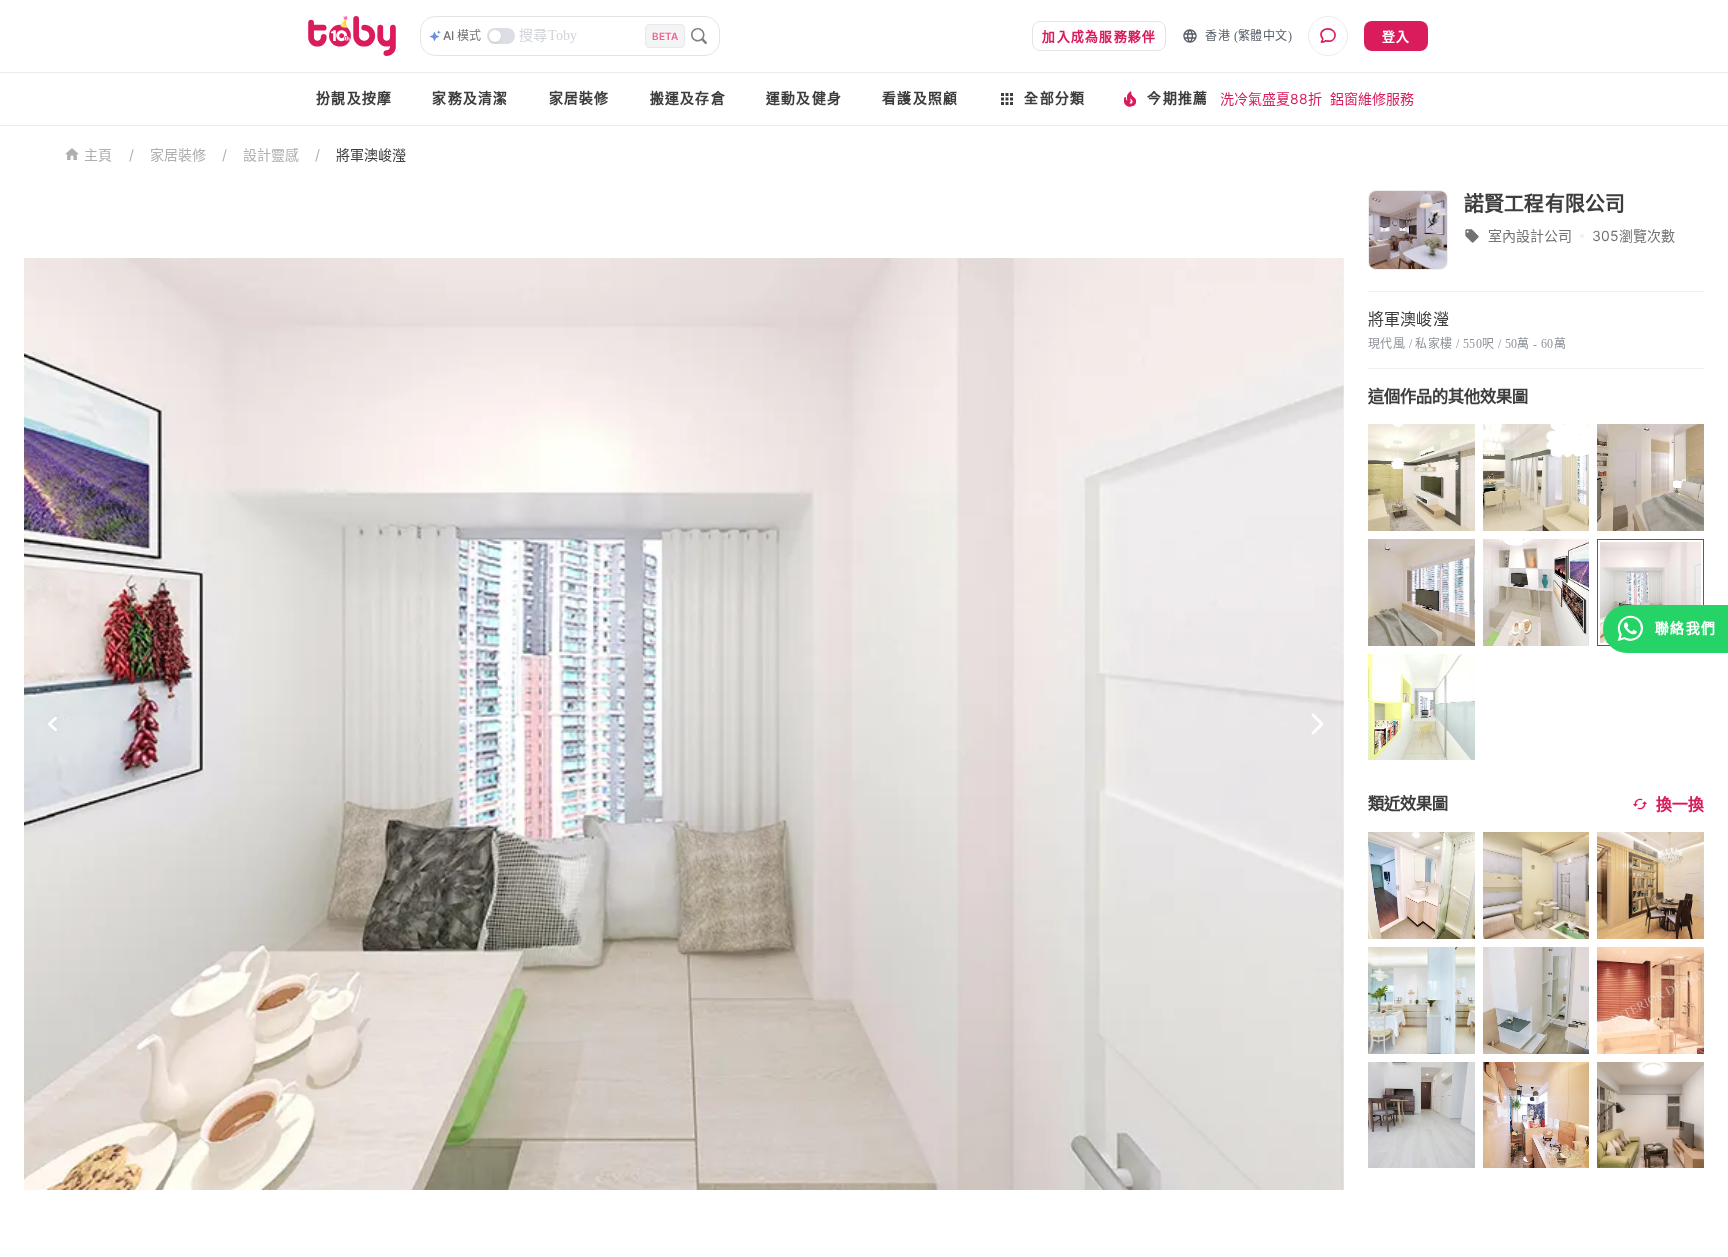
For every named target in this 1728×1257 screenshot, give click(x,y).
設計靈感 (271, 154)
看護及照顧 (920, 98)
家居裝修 (579, 98)
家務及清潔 (470, 98)
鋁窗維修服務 (1372, 98)
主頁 (98, 155)
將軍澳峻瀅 (371, 154)
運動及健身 (804, 98)
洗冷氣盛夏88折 (1271, 98)
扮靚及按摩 (354, 98)
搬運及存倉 (688, 98)
